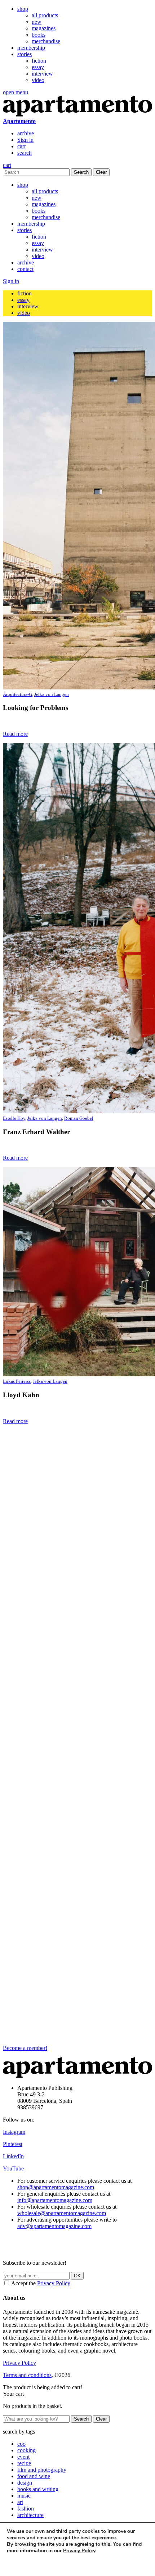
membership (31, 48)
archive (26, 133)
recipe (24, 2463)
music (24, 2496)
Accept (21, 2564)
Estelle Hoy (14, 1118)
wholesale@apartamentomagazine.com (62, 2213)
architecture (30, 2515)
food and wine (34, 2476)
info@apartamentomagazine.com (55, 2200)
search (25, 153)
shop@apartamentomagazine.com (56, 2187)
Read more (15, 734)
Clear (101, 172)
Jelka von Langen (52, 694)
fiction (39, 61)
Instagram (14, 2132)
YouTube (13, 2168)
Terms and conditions (27, 2375)
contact (25, 269)
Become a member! (25, 2048)
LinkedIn (13, 2156)
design (25, 2483)
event (23, 2457)
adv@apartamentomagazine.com (54, 2226)
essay (38, 67)
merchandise (46, 41)
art (20, 2502)
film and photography (42, 2470)
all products (45, 15)
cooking (26, 2450)
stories (25, 54)
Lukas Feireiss (17, 1381)
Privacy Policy (54, 2283)
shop (23, 9)
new (37, 22)
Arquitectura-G (17, 694)
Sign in (25, 140)
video (38, 80)
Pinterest (13, 2144)
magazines (44, 28)
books (39, 35)
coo (21, 2444)
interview (42, 74)
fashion (26, 2509)
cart (21, 146)
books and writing (38, 2489)
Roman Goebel (79, 1118)
